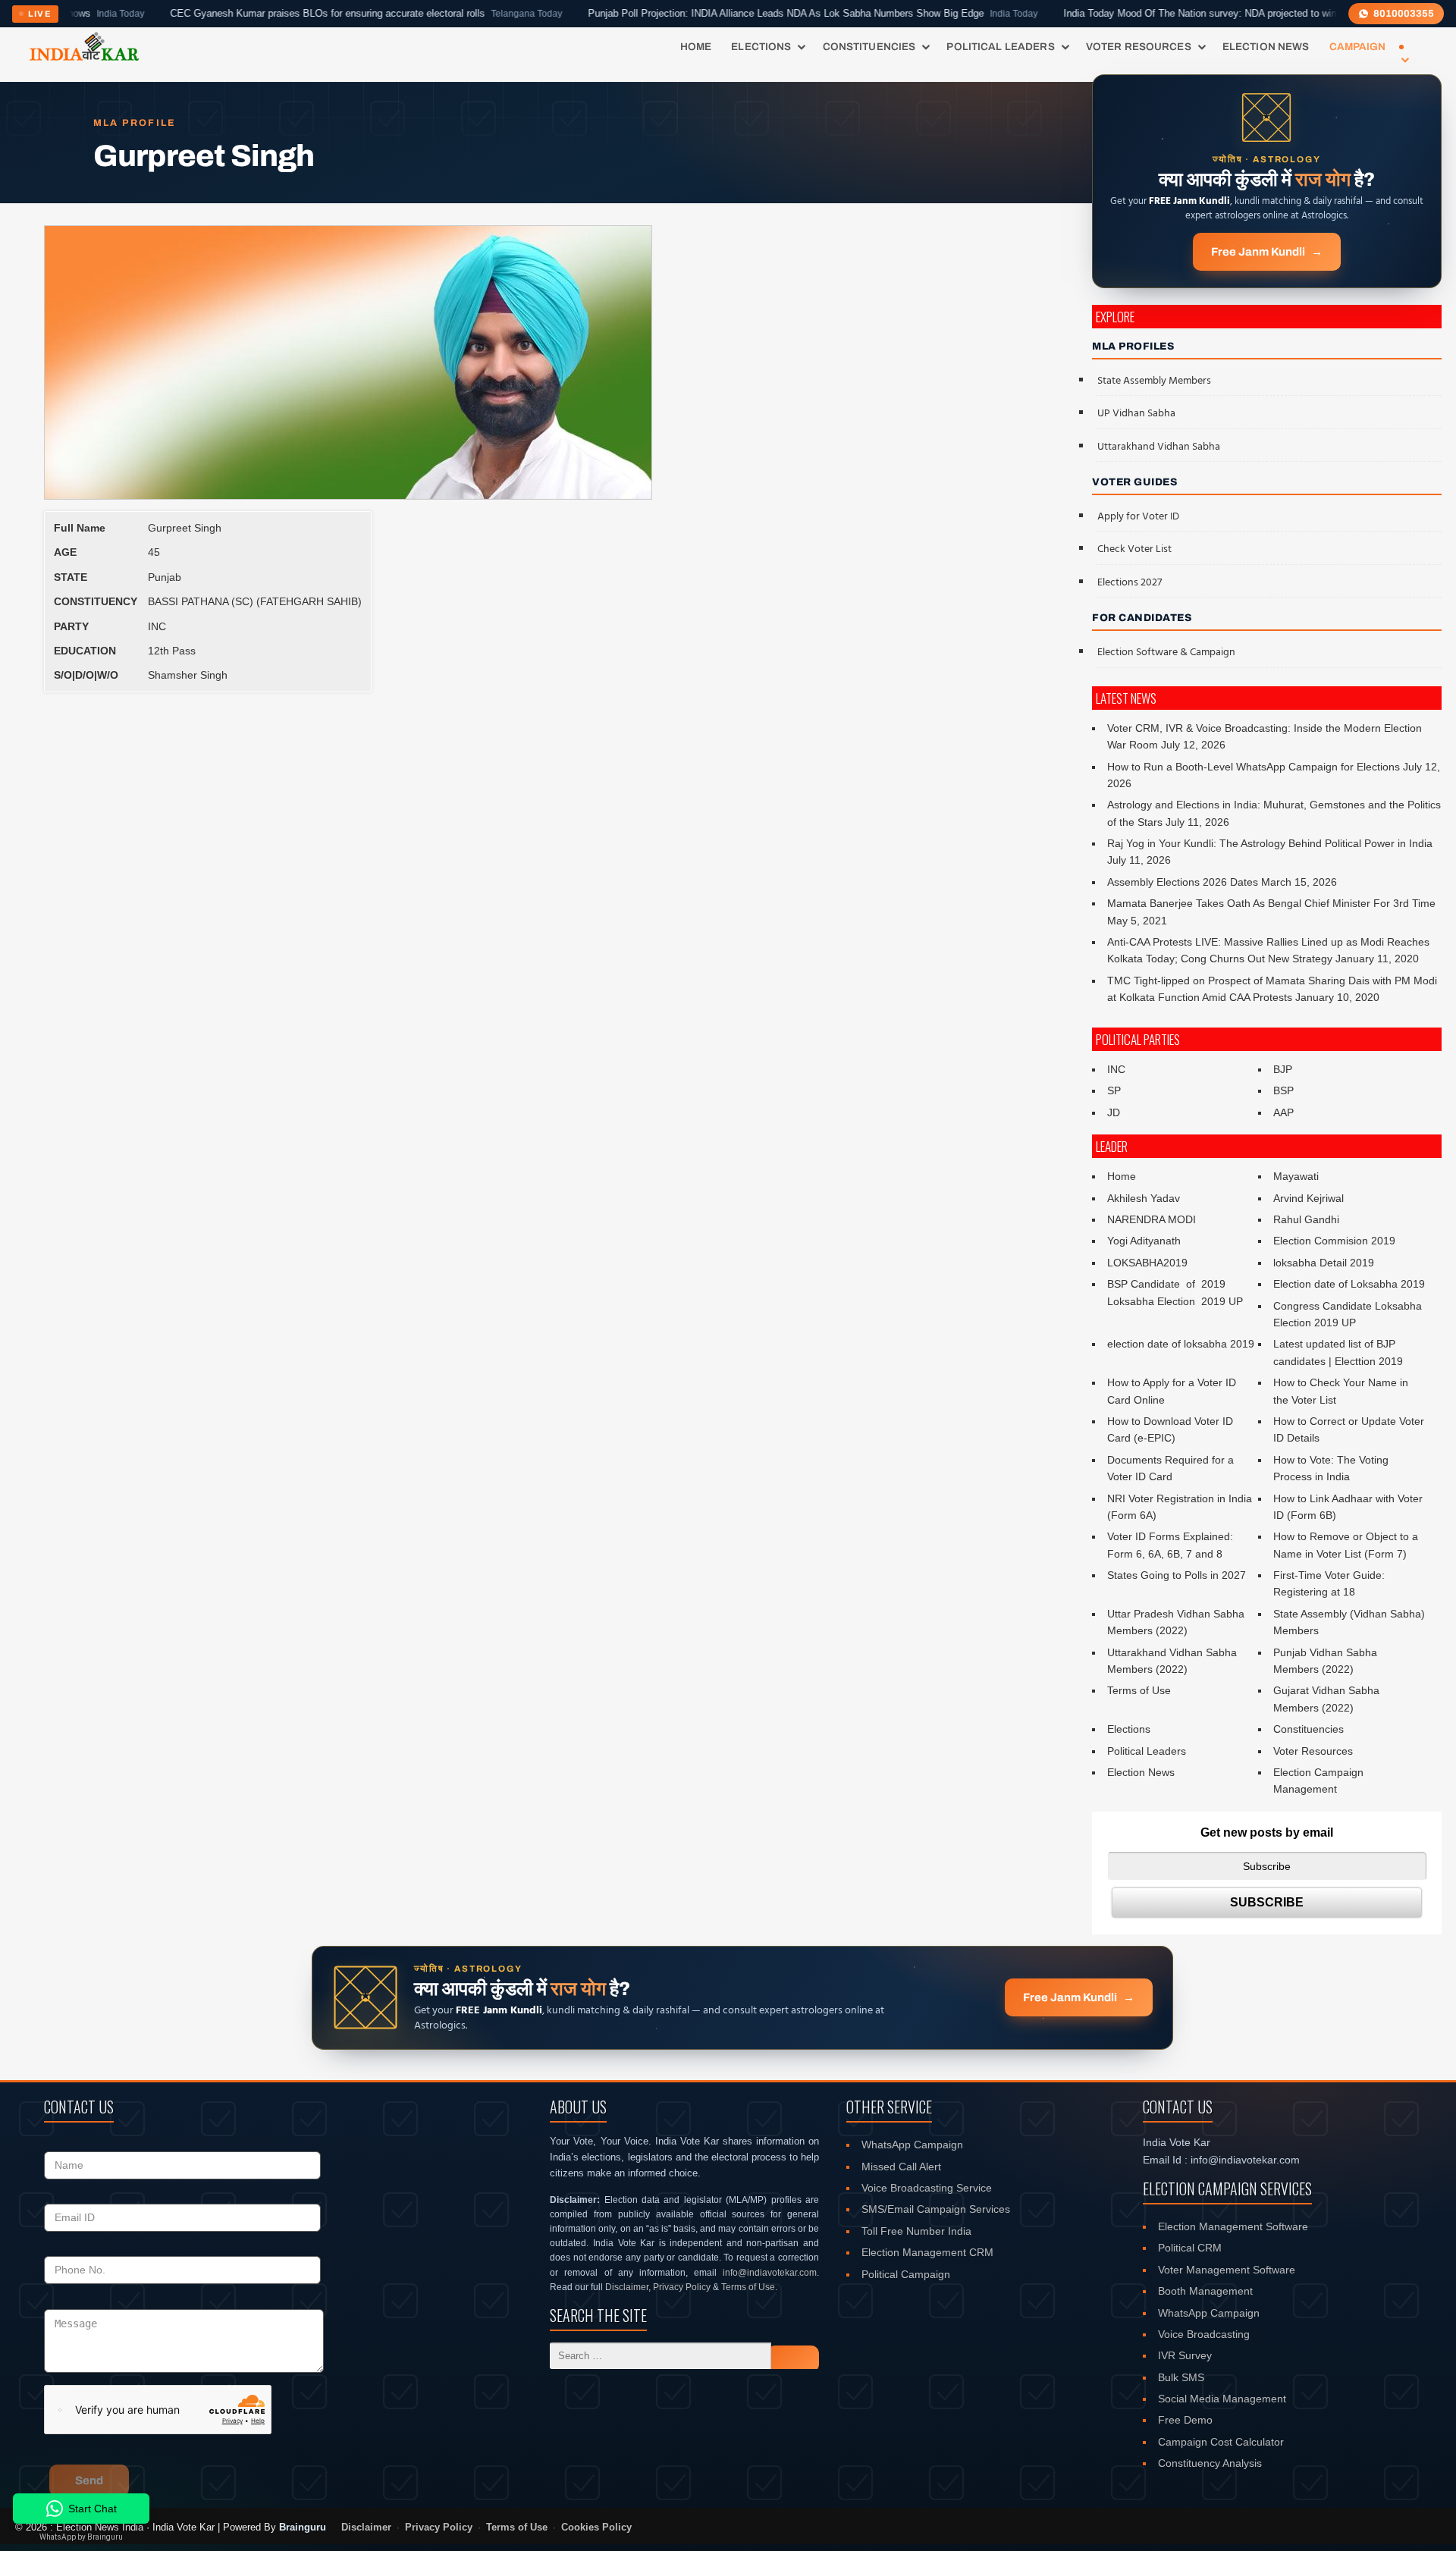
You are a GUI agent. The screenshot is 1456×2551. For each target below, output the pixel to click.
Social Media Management (1222, 2399)
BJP (1283, 1069)
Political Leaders (1000, 47)
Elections (761, 47)
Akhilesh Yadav (1144, 1198)
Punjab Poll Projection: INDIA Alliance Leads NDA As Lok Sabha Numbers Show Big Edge (719, 14)
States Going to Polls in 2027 (1177, 1575)
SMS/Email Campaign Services (936, 2209)
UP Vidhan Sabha (1136, 414)
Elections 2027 (1130, 583)
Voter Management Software (1227, 2270)
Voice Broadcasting (1204, 2334)
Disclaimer (627, 2287)
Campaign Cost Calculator (1221, 2442)
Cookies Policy (596, 2527)
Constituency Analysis (1210, 2463)
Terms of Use (1139, 1690)
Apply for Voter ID (1138, 517)
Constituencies (869, 47)
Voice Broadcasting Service (927, 2188)
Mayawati (1296, 1176)
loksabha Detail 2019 (1324, 1263)
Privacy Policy (682, 2287)
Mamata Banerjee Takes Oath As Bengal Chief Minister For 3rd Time (1271, 903)
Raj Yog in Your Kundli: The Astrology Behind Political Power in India (1270, 843)
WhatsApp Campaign (912, 2145)
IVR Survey (1185, 2355)
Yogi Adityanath (1144, 1241)
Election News (1266, 47)
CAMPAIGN (1358, 47)
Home (696, 47)
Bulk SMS (1181, 2377)
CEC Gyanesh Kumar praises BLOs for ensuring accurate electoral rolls (272, 14)
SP (1114, 1090)
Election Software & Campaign (1166, 653)
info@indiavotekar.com (770, 2273)
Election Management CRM (927, 2252)
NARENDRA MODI (1152, 1219)
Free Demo (1185, 2420)
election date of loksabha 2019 (1181, 1344)
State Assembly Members (1154, 381)
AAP (1283, 1112)
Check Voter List (1134, 549)
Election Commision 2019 (1334, 1241)
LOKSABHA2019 (1147, 1263)
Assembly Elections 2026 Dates (1183, 882)
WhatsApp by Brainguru (81, 2537)
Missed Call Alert (901, 2167)
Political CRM (1190, 2248)
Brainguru (303, 2527)
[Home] (84, 47)
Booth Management (1205, 2291)
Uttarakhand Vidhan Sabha (1159, 447)
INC (1116, 1069)
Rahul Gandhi (1306, 1219)
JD (1114, 1112)
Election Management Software (1233, 2226)
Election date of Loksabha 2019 (1349, 1284)
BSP (1283, 1090)
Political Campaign (906, 2274)
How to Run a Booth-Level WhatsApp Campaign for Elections (1254, 767)
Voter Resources (1139, 47)
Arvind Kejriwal (1309, 1198)
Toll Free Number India (916, 2231)
